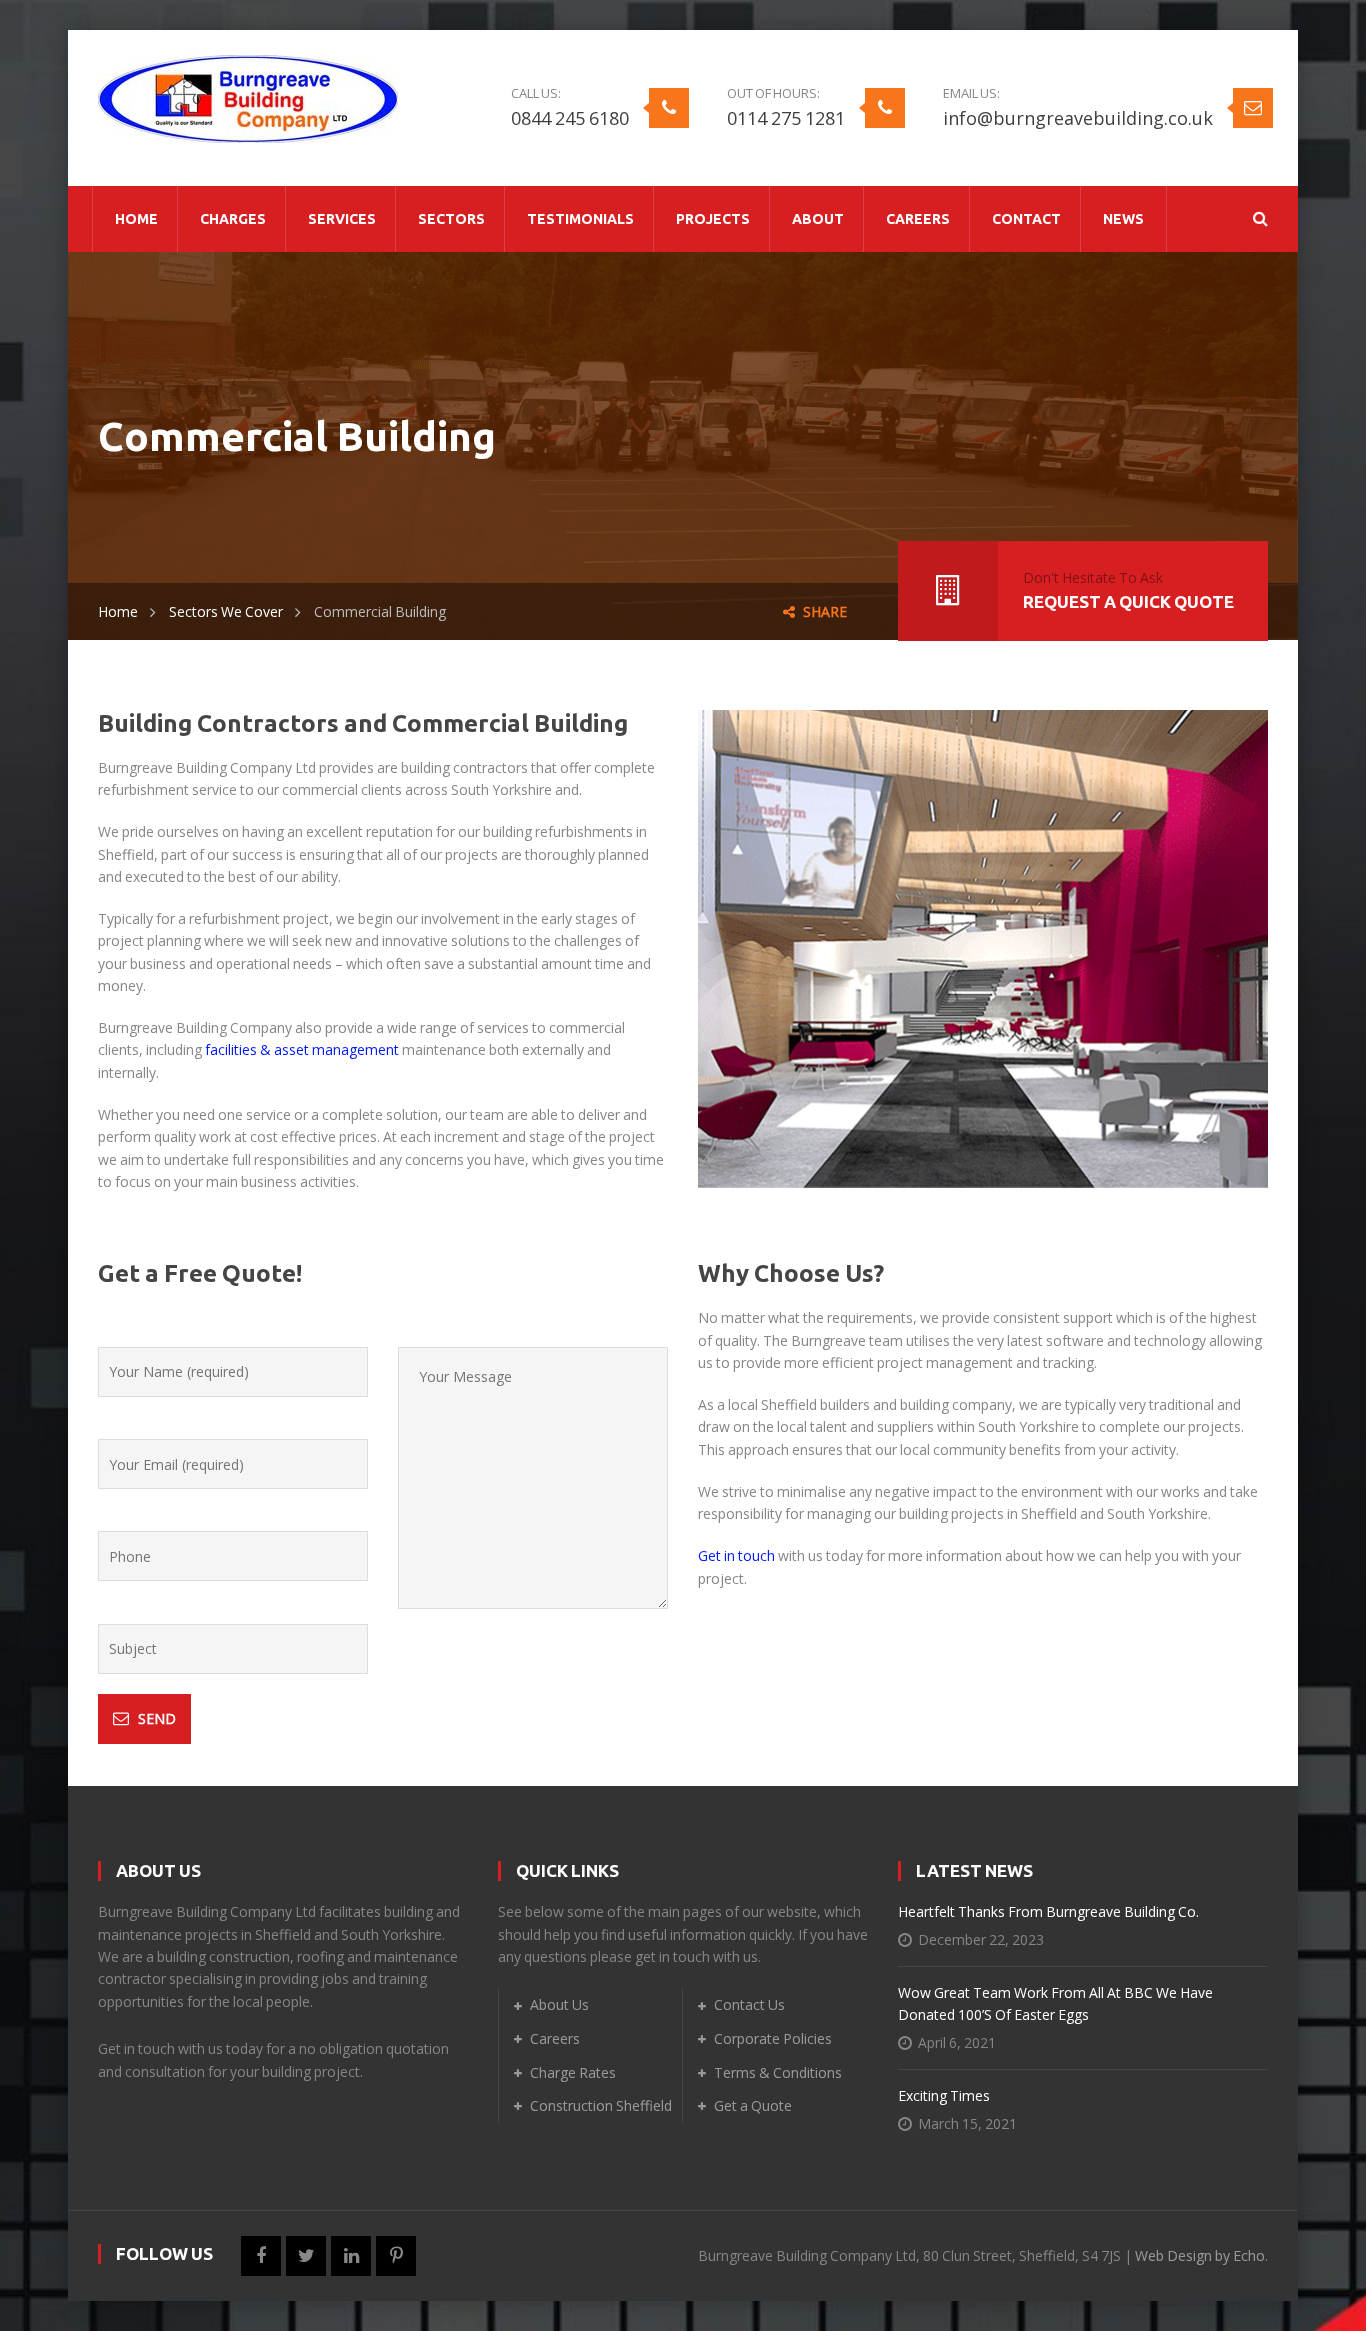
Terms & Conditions (778, 2072)
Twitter (306, 2256)
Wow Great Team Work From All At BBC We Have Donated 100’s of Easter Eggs (1055, 2003)
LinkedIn (351, 2256)
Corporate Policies (773, 2038)
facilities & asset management (302, 1049)
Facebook (261, 2256)
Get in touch (736, 1555)
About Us (559, 2004)
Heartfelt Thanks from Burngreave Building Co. (1048, 1911)
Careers (555, 2038)
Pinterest (396, 2256)
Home (118, 611)
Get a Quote (753, 2105)
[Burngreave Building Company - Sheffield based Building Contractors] (248, 96)
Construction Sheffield (601, 2105)
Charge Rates (573, 2072)
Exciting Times (944, 2095)
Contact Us (749, 2004)
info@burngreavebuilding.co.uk (1078, 118)
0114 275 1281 (786, 118)
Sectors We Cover (226, 611)
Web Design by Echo (1200, 2255)
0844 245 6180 (570, 118)
